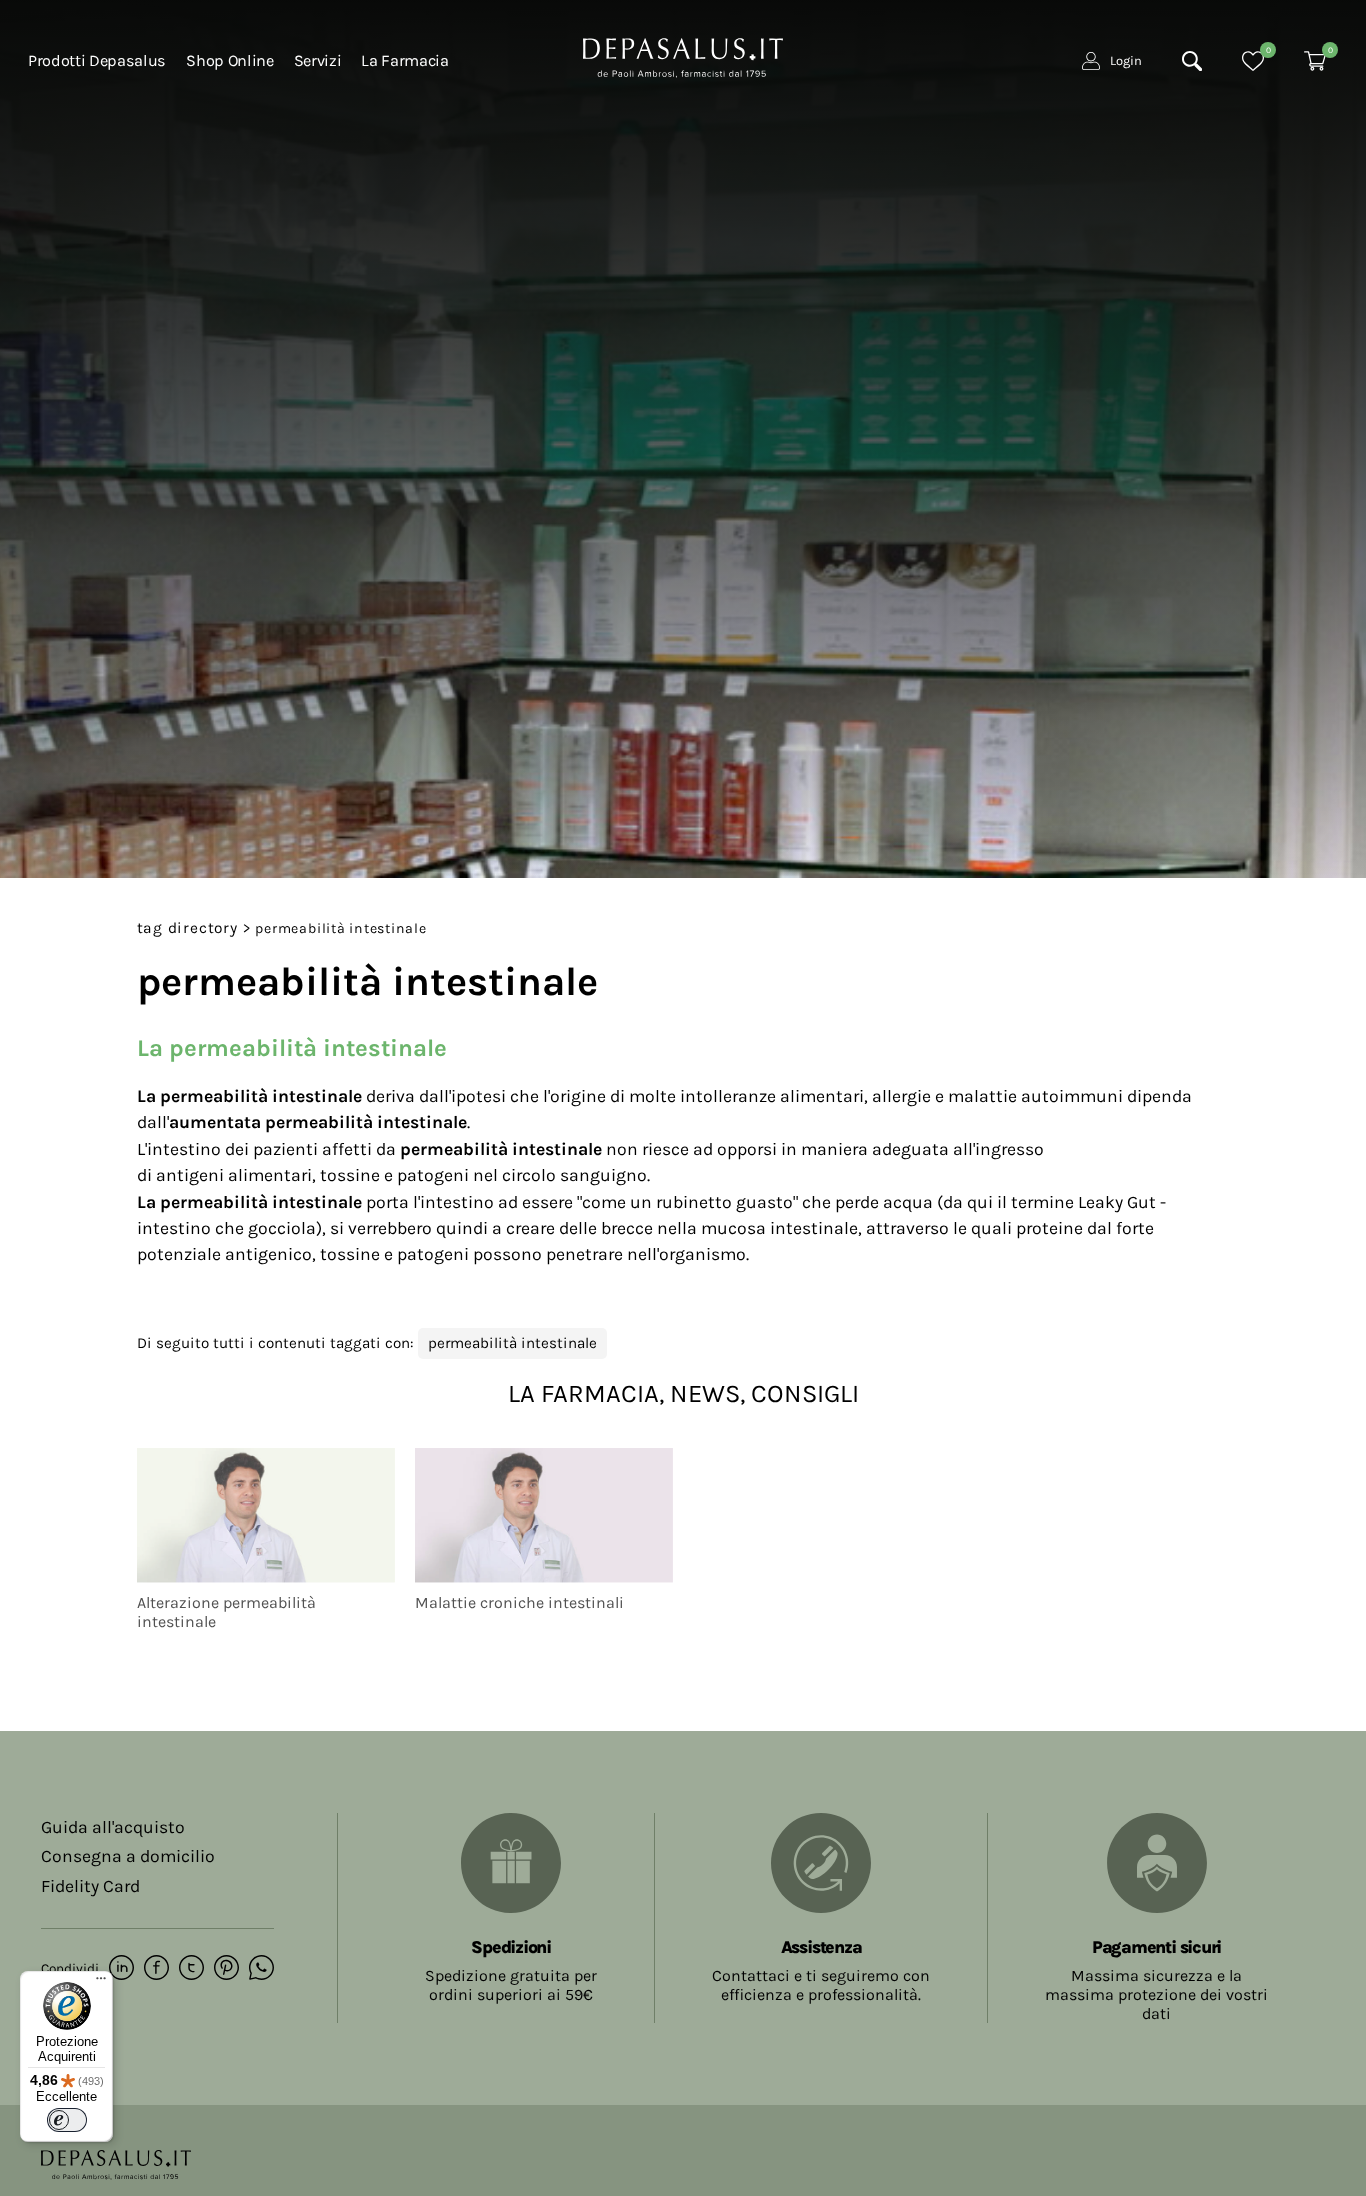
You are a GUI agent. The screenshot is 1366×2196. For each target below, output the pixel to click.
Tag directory (187, 928)
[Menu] (101, 1983)
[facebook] (156, 1969)
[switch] (67, 2120)
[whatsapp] (261, 1969)
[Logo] (683, 56)
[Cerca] (1192, 61)
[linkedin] (121, 1969)
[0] (1253, 61)
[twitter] (191, 1969)
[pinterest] (226, 1969)
